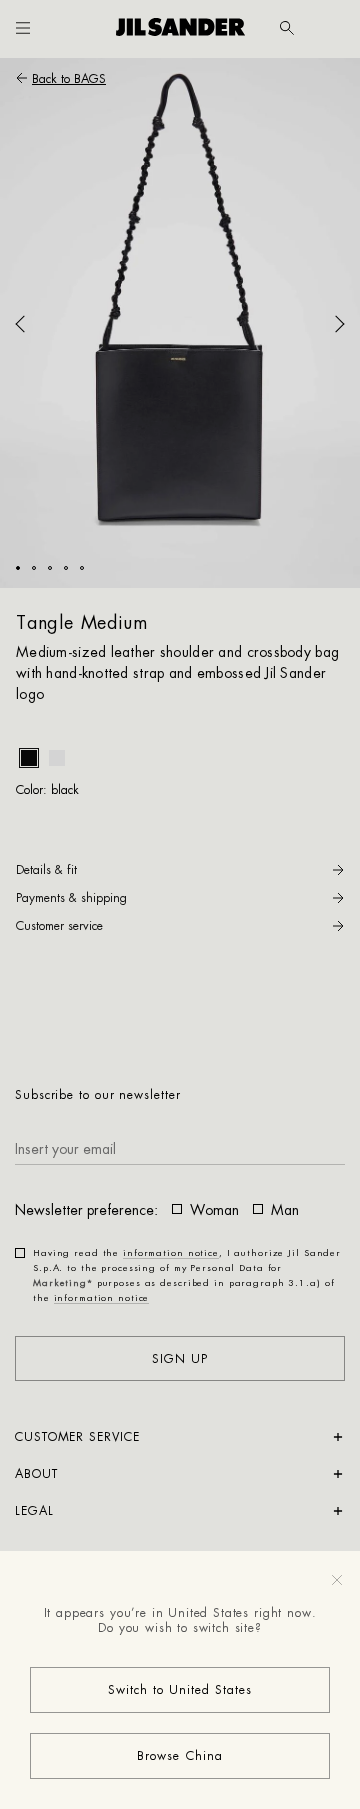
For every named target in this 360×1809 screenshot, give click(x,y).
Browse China (179, 1756)
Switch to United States (180, 1690)
